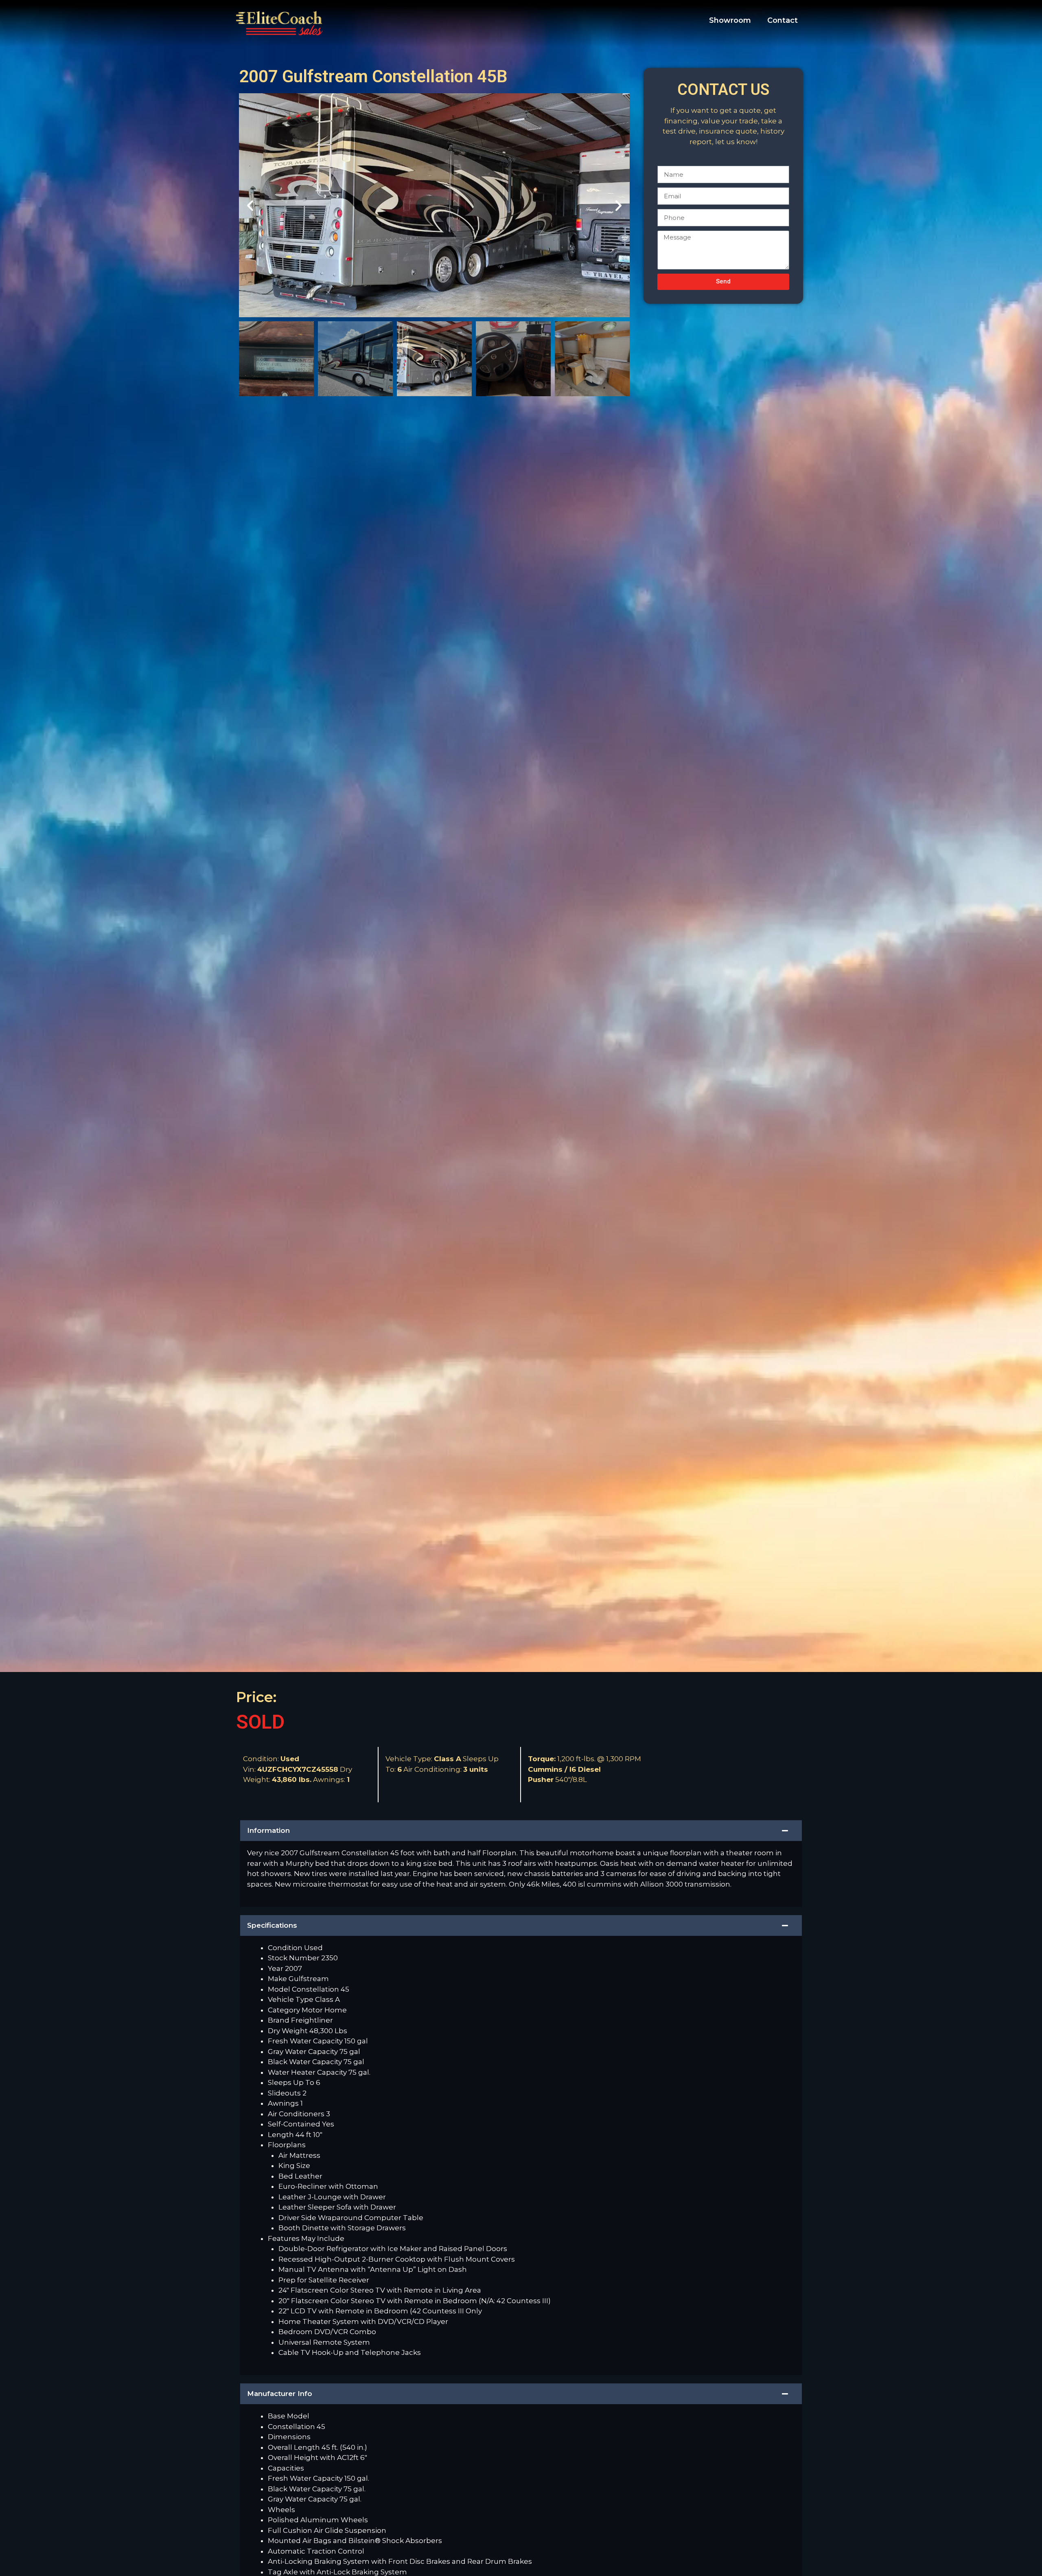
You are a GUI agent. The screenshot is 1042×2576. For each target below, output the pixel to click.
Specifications (272, 1925)
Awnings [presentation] (284, 2103)
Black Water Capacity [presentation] (306, 2062)
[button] (250, 205)
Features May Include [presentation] (306, 2238)
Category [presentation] (285, 2010)
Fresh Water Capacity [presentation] (306, 2041)
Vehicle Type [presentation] (291, 1999)
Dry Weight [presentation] (289, 2031)
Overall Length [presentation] (295, 2447)
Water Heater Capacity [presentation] (308, 2072)
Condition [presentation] (286, 1948)
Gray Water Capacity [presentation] (304, 2052)
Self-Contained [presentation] (295, 2124)
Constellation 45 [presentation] (297, 2427)
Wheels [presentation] (281, 2510)
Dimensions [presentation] (289, 2437)
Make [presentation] (278, 1979)
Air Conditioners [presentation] (297, 2114)
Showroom (730, 20)
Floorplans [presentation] (287, 2145)
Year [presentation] (276, 1968)
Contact (783, 20)
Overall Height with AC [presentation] (307, 2458)
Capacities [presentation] (286, 2468)
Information (268, 1830)
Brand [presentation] (279, 2020)
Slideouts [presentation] (285, 2093)
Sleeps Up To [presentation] (292, 2082)
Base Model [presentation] (289, 2416)
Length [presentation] (282, 2135)
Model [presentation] (280, 1989)
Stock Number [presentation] (294, 1958)
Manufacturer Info (280, 2394)
